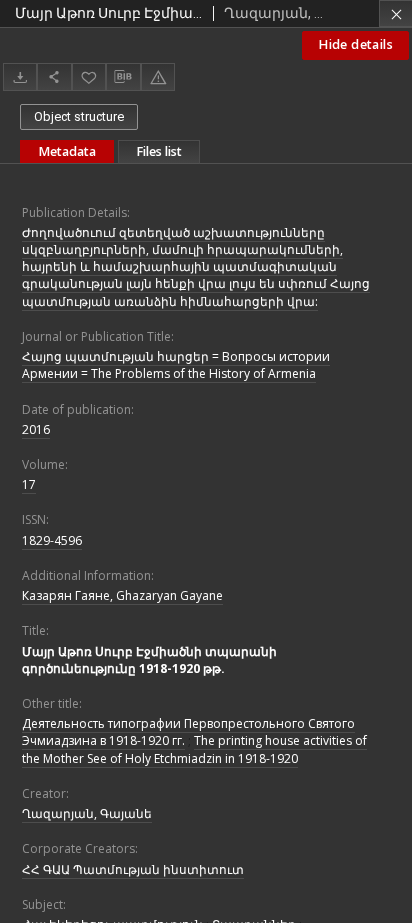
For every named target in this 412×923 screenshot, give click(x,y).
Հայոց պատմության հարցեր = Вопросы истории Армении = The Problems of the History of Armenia (176, 365)
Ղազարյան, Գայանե (87, 813)
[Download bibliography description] (123, 77)
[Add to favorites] (89, 76)
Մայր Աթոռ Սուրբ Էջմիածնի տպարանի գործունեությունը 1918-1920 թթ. (149, 660)
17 (29, 484)
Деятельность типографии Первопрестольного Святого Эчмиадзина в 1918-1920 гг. (188, 732)
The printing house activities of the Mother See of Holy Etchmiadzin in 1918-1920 (194, 749)
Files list (159, 151)
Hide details (355, 44)
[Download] (20, 76)
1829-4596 (52, 540)
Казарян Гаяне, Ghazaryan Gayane (122, 595)
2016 (36, 429)
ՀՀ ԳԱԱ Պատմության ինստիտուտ (133, 869)
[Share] (54, 76)
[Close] (395, 13)
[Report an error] (158, 76)
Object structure (79, 116)
